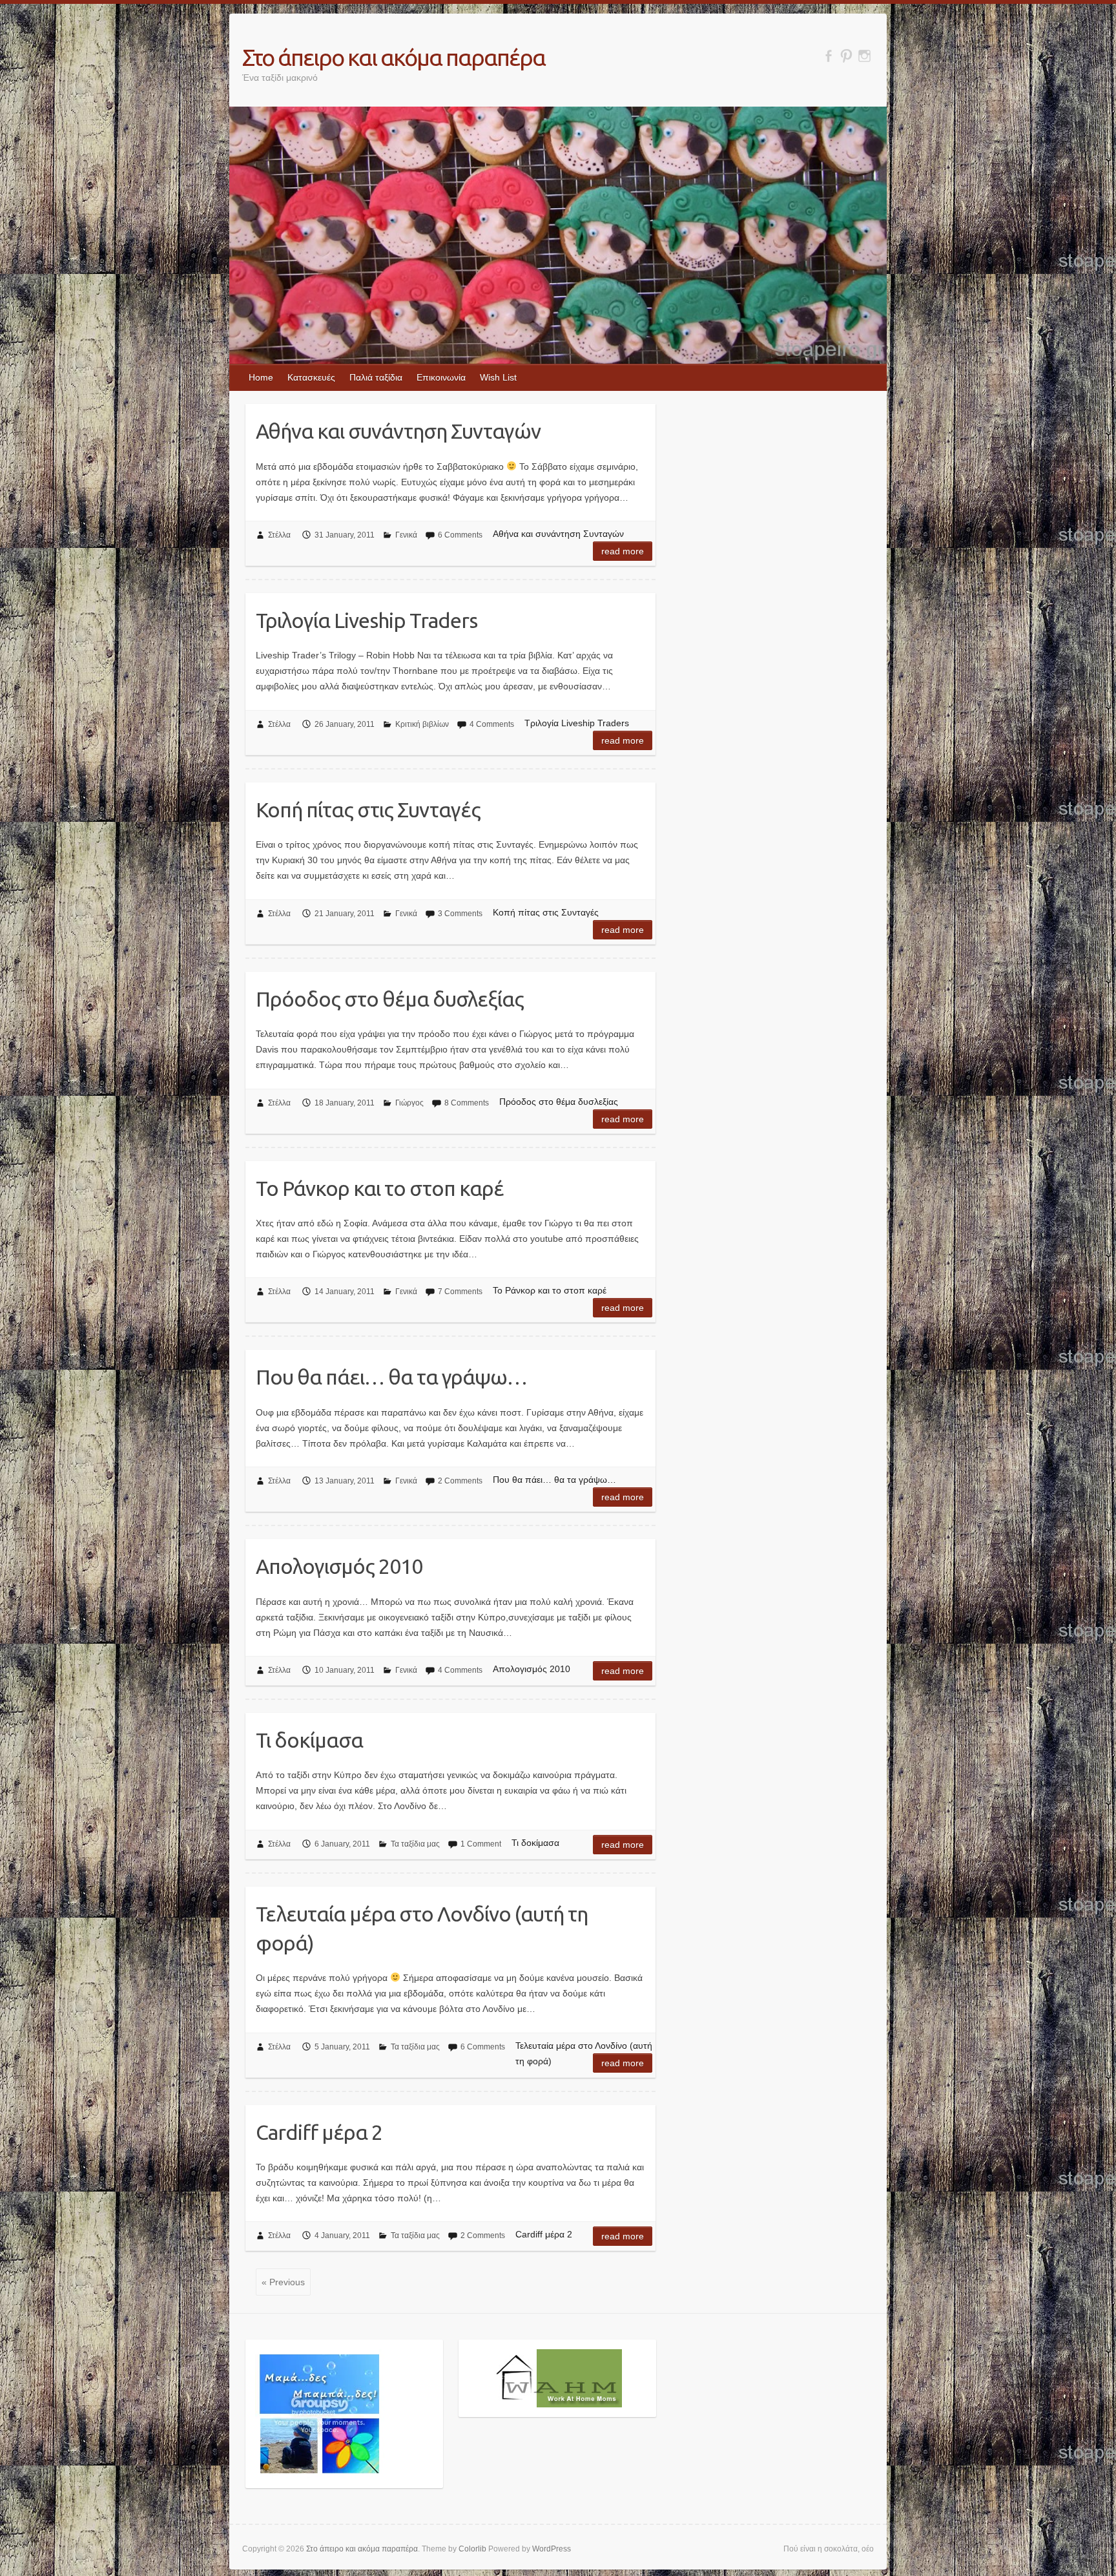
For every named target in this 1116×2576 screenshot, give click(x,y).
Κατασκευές (311, 377)
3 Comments (460, 914)
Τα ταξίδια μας (415, 1844)
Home (261, 377)
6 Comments (460, 535)
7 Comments (460, 1292)
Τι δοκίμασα (309, 1740)
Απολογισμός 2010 (339, 1566)
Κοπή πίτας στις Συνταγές (368, 810)
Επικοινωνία (441, 377)
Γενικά (406, 535)
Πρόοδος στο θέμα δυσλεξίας (390, 999)
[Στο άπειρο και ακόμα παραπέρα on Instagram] (864, 56)
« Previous (283, 2282)
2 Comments (460, 1481)
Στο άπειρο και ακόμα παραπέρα (394, 57)
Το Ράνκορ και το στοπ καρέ (380, 1188)
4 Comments (492, 724)
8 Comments (467, 1103)
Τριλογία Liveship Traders (367, 620)
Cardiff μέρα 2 (319, 2132)
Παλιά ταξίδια (376, 377)
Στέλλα (279, 535)
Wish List (498, 377)
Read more (623, 551)
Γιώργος (409, 1103)
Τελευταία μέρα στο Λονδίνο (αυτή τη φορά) (422, 1928)
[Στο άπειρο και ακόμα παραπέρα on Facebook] (828, 56)
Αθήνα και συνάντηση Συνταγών (398, 431)
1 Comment (481, 1844)
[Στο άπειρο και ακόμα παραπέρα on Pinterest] (846, 56)
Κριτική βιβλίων (422, 724)
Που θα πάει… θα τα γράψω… (391, 1377)
